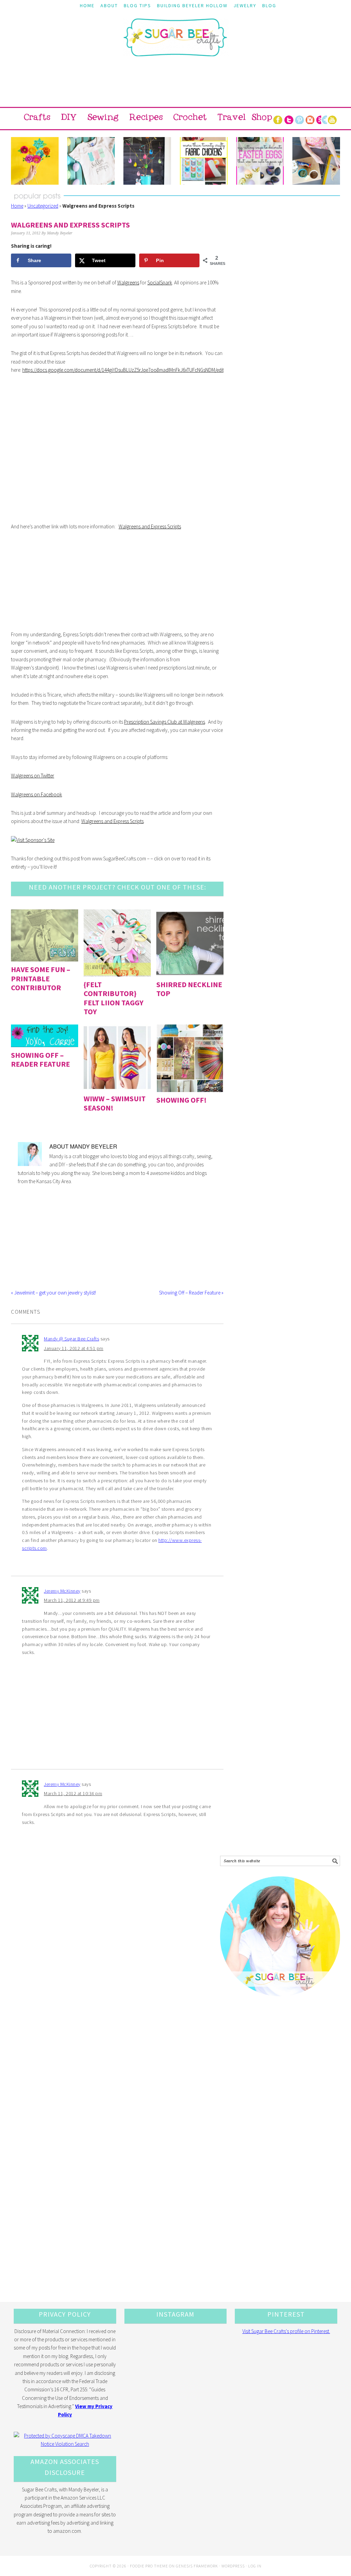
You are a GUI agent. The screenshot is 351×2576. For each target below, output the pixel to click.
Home (17, 206)
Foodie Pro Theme (149, 2566)
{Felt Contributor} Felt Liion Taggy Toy (113, 998)
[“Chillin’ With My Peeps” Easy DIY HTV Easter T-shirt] (91, 161)
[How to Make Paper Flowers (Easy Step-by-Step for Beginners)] (35, 161)
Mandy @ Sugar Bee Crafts (71, 1339)
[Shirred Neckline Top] (190, 943)
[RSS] (321, 119)
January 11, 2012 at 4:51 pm (74, 1348)
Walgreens (128, 283)
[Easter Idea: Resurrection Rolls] (316, 161)
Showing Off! (181, 1100)
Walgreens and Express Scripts (150, 526)
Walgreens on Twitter (33, 776)
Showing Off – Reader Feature (40, 1059)
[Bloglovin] (327, 119)
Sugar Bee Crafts (175, 44)
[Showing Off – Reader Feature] (45, 1036)
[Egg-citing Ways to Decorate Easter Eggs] (260, 161)
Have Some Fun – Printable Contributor (41, 978)
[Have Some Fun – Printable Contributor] (45, 936)
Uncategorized (43, 206)
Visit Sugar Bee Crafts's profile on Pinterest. (286, 2331)
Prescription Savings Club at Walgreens (165, 722)
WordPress (233, 2566)
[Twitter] (289, 119)
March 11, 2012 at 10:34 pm (73, 1793)
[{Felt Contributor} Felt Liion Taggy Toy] (117, 943)
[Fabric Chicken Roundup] (203, 161)
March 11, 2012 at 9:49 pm (72, 1600)
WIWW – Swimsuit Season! (115, 1103)
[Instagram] (310, 119)
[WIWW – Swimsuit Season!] (117, 1058)
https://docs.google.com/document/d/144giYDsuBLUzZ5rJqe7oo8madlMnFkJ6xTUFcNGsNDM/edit (123, 370)
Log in (255, 2566)
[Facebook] (278, 119)
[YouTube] (332, 119)
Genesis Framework (197, 2566)
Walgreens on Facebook (37, 794)
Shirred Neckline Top (189, 989)
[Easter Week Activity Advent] (147, 161)
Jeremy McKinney (62, 1591)
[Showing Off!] (190, 1058)
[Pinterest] (299, 119)
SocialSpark (160, 283)
